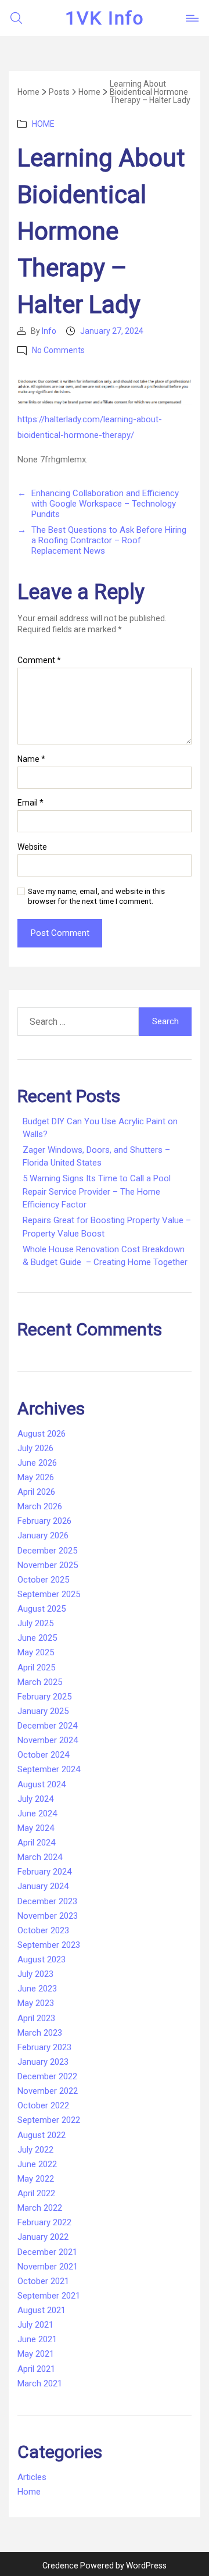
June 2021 (37, 2339)
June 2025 (37, 1638)
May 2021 (36, 2354)
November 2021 (48, 2267)
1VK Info (105, 18)
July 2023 (35, 1974)
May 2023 (36, 2003)
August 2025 (42, 1609)
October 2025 (43, 1580)
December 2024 (47, 1726)
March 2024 (40, 1857)
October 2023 (43, 1930)
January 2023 (43, 2062)
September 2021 (49, 2296)
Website (32, 847)
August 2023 (42, 1959)
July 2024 (35, 1799)
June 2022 (37, 2164)
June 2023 (37, 1989)
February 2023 (44, 2047)
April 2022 (36, 2193)
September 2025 (49, 1594)
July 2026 (35, 1448)
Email (30, 803)
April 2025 (36, 1668)
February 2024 (44, 1872)
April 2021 (36, 2369)
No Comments (58, 350)
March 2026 (40, 1506)
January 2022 (43, 2237)
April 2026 (36, 1492)
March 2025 (40, 1682)
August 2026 (42, 1434)
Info (49, 331)
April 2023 (36, 2018)
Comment (39, 660)
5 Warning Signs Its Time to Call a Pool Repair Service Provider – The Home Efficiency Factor (97, 1191)
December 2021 (47, 2252)
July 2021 (35, 2325)
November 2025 (48, 1565)
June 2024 (37, 1813)
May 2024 (36, 1828)
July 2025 (35, 1623)
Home (43, 124)
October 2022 (43, 2105)
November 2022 (48, 2091)
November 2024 (48, 1740)
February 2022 (44, 2222)
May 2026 (36, 1477)
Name (31, 759)
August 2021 (42, 2310)
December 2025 (47, 1551)
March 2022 (40, 2208)
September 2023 (49, 1945)
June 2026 (37, 1463)
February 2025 (44, 1697)
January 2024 (43, 1886)
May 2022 (36, 2179)
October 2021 (43, 2281)
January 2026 (43, 1535)
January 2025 (43, 1711)
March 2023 (40, 2033)
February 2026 (44, 1521)
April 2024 (36, 1843)
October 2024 (43, 1755)
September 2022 (49, 2120)
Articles (32, 2477)
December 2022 (47, 2076)
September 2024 (49, 1769)
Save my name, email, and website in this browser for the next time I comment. (96, 896)
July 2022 (35, 2150)
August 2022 (42, 2135)
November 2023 (48, 1916)
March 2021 (40, 2383)
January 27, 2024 (112, 331)
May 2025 (36, 1652)
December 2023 (47, 1901)
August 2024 (42, 1784)
